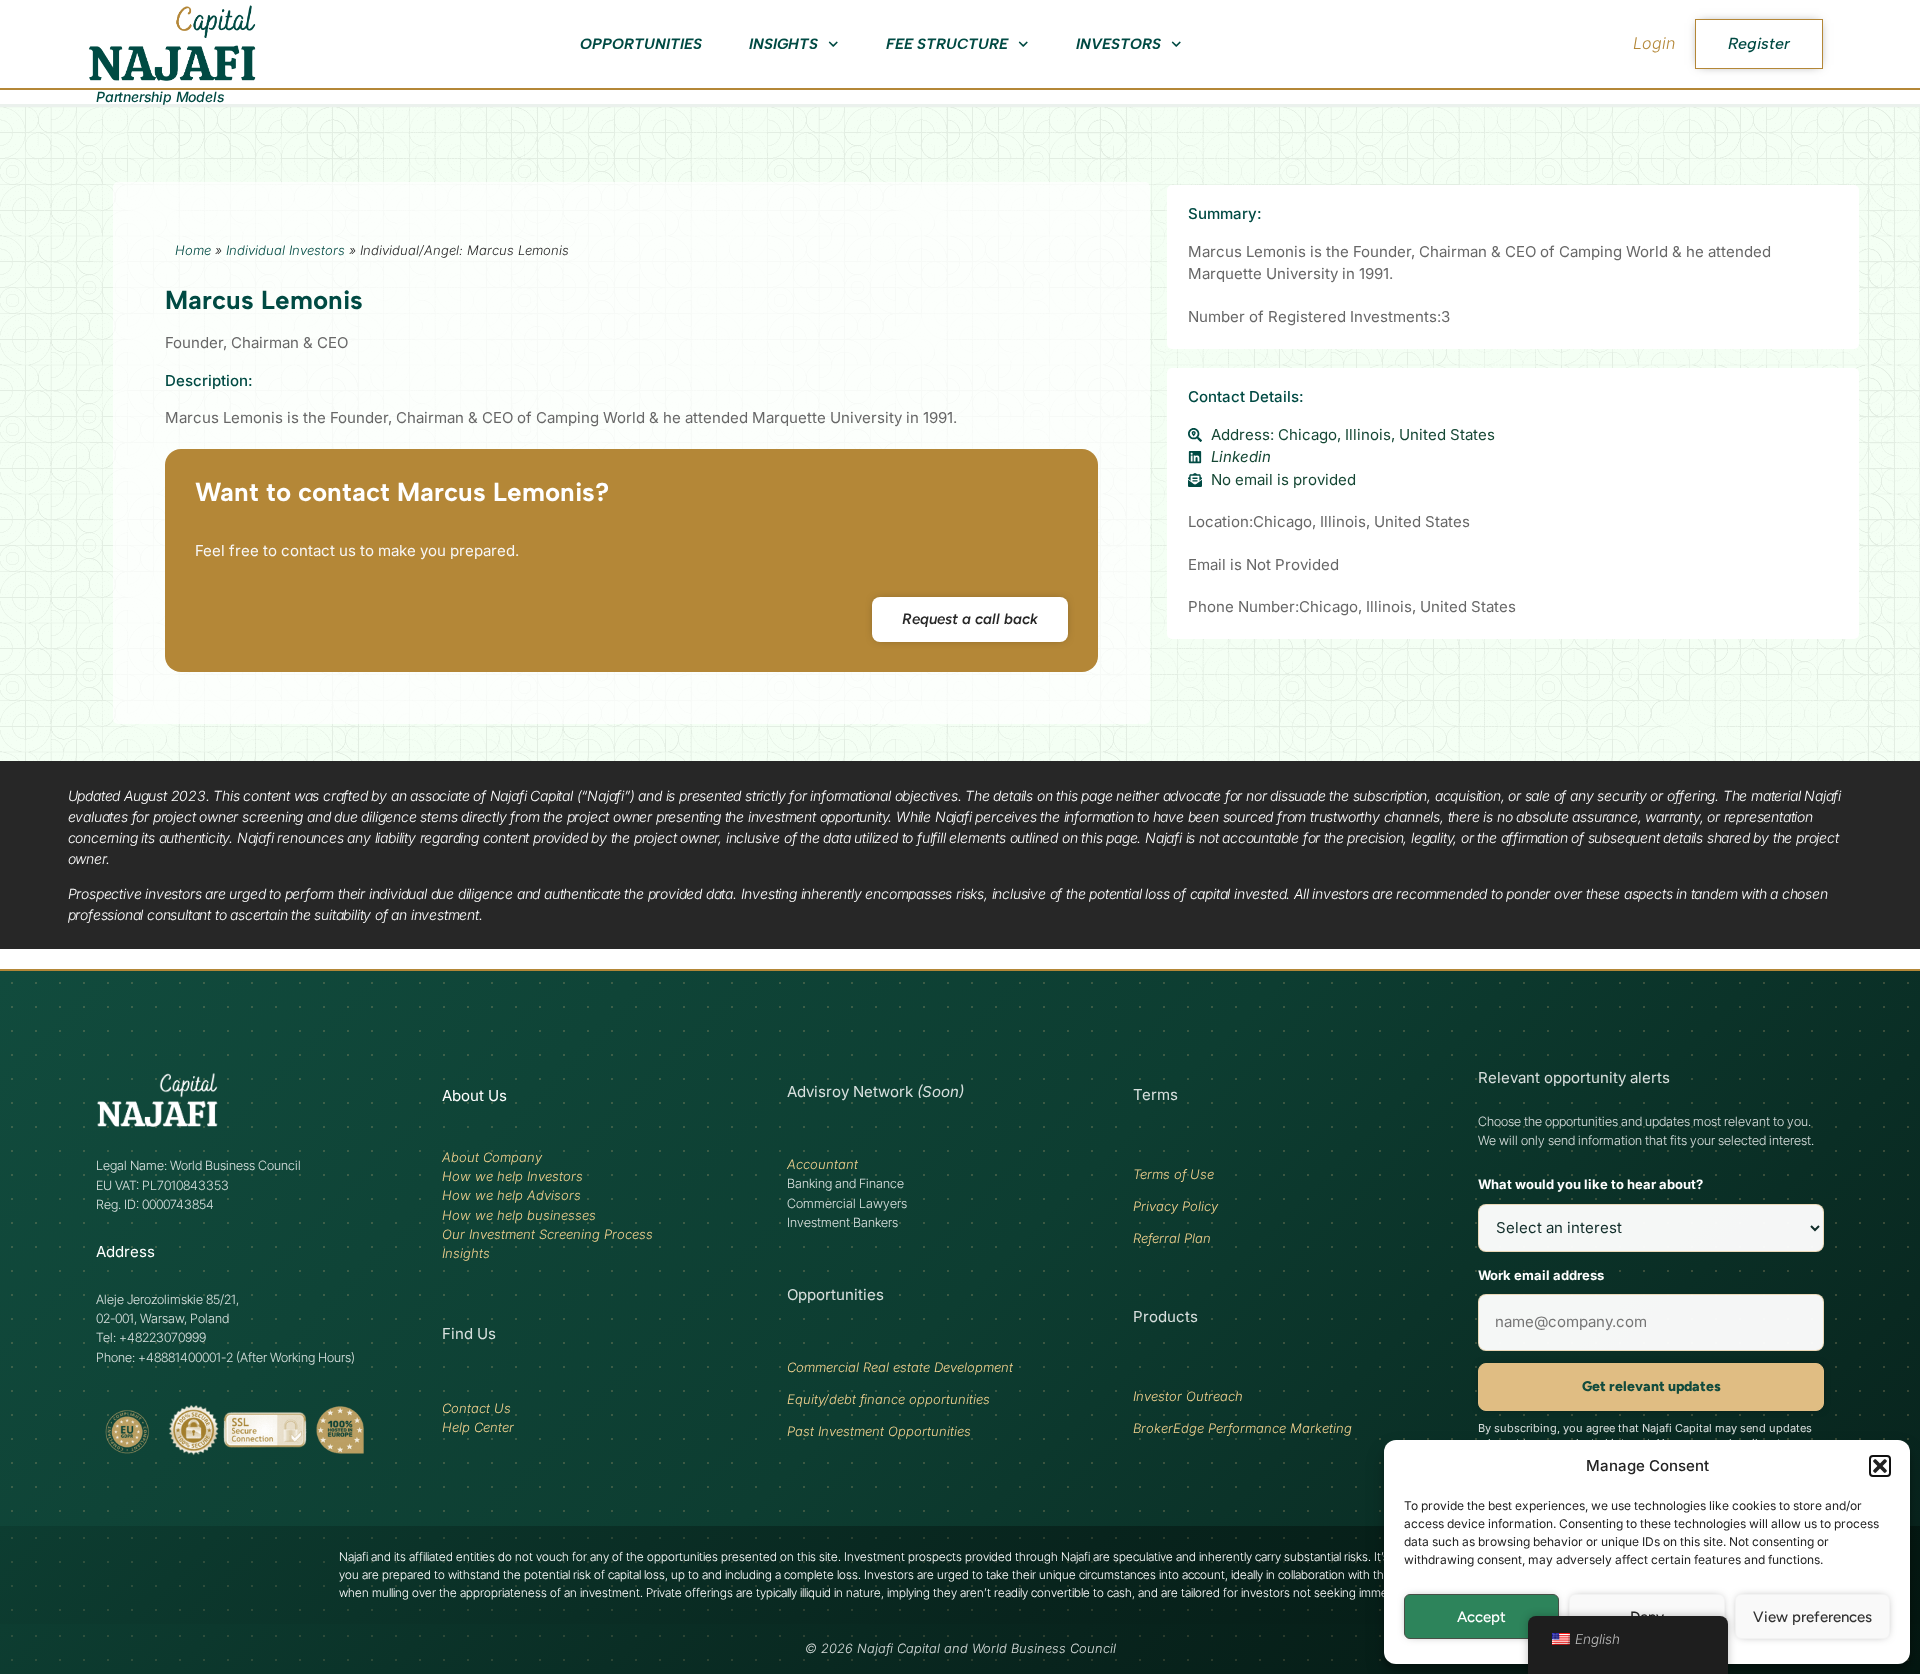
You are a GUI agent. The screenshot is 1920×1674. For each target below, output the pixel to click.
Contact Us (476, 1408)
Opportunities (641, 44)
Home (193, 250)
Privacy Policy (1175, 1206)
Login (1654, 43)
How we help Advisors (511, 1195)
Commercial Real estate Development (900, 1367)
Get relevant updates (1651, 1386)
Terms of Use (1173, 1174)
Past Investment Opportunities (879, 1431)
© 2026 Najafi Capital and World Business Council (960, 1648)
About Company (492, 1157)
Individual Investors (285, 250)
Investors (1118, 44)
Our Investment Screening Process (547, 1234)
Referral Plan (1172, 1238)
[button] (1880, 1466)
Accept (1481, 1617)
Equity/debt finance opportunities (888, 1399)
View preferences (1812, 1617)
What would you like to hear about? (1590, 1184)
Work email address (1541, 1275)
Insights (783, 44)
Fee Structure (947, 44)
